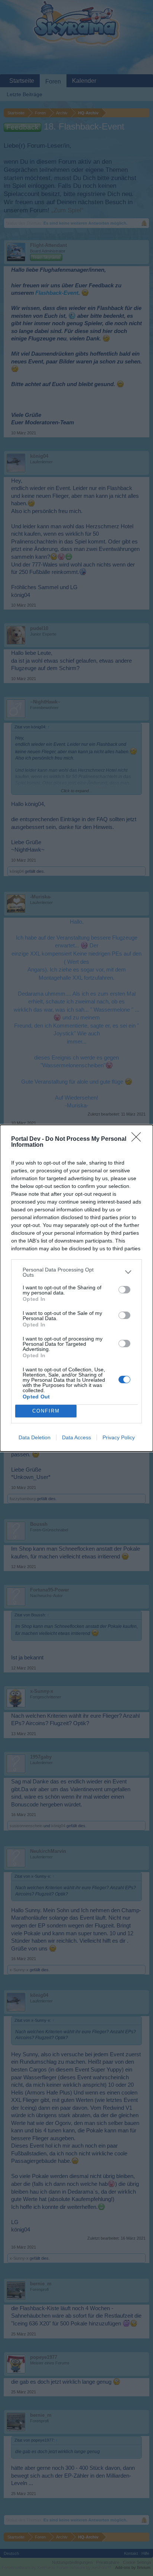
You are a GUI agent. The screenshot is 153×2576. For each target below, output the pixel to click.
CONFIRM (46, 1411)
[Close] (139, 1139)
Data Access (76, 1437)
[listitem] (76, 1272)
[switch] (124, 1290)
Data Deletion (35, 1437)
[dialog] (76, 1288)
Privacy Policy (119, 1437)
